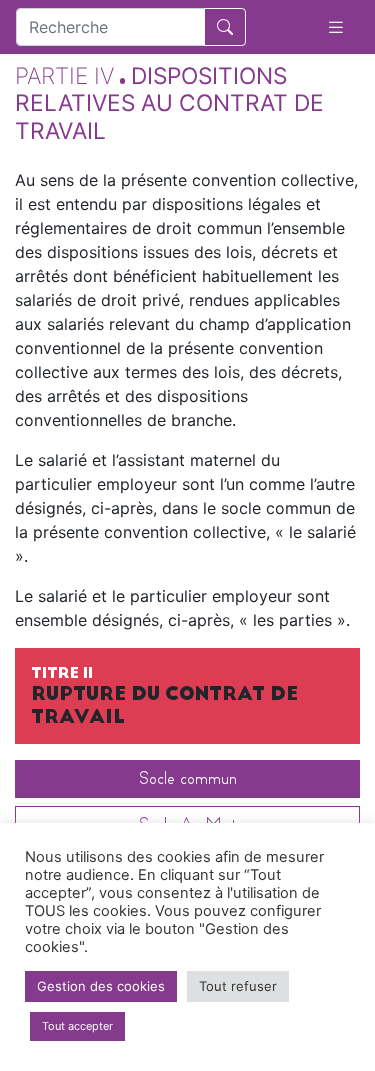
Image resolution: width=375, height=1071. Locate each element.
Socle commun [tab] (188, 778)
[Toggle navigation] (336, 27)
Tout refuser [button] (238, 986)
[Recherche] (225, 27)
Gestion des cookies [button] (101, 986)
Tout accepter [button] (77, 1026)
